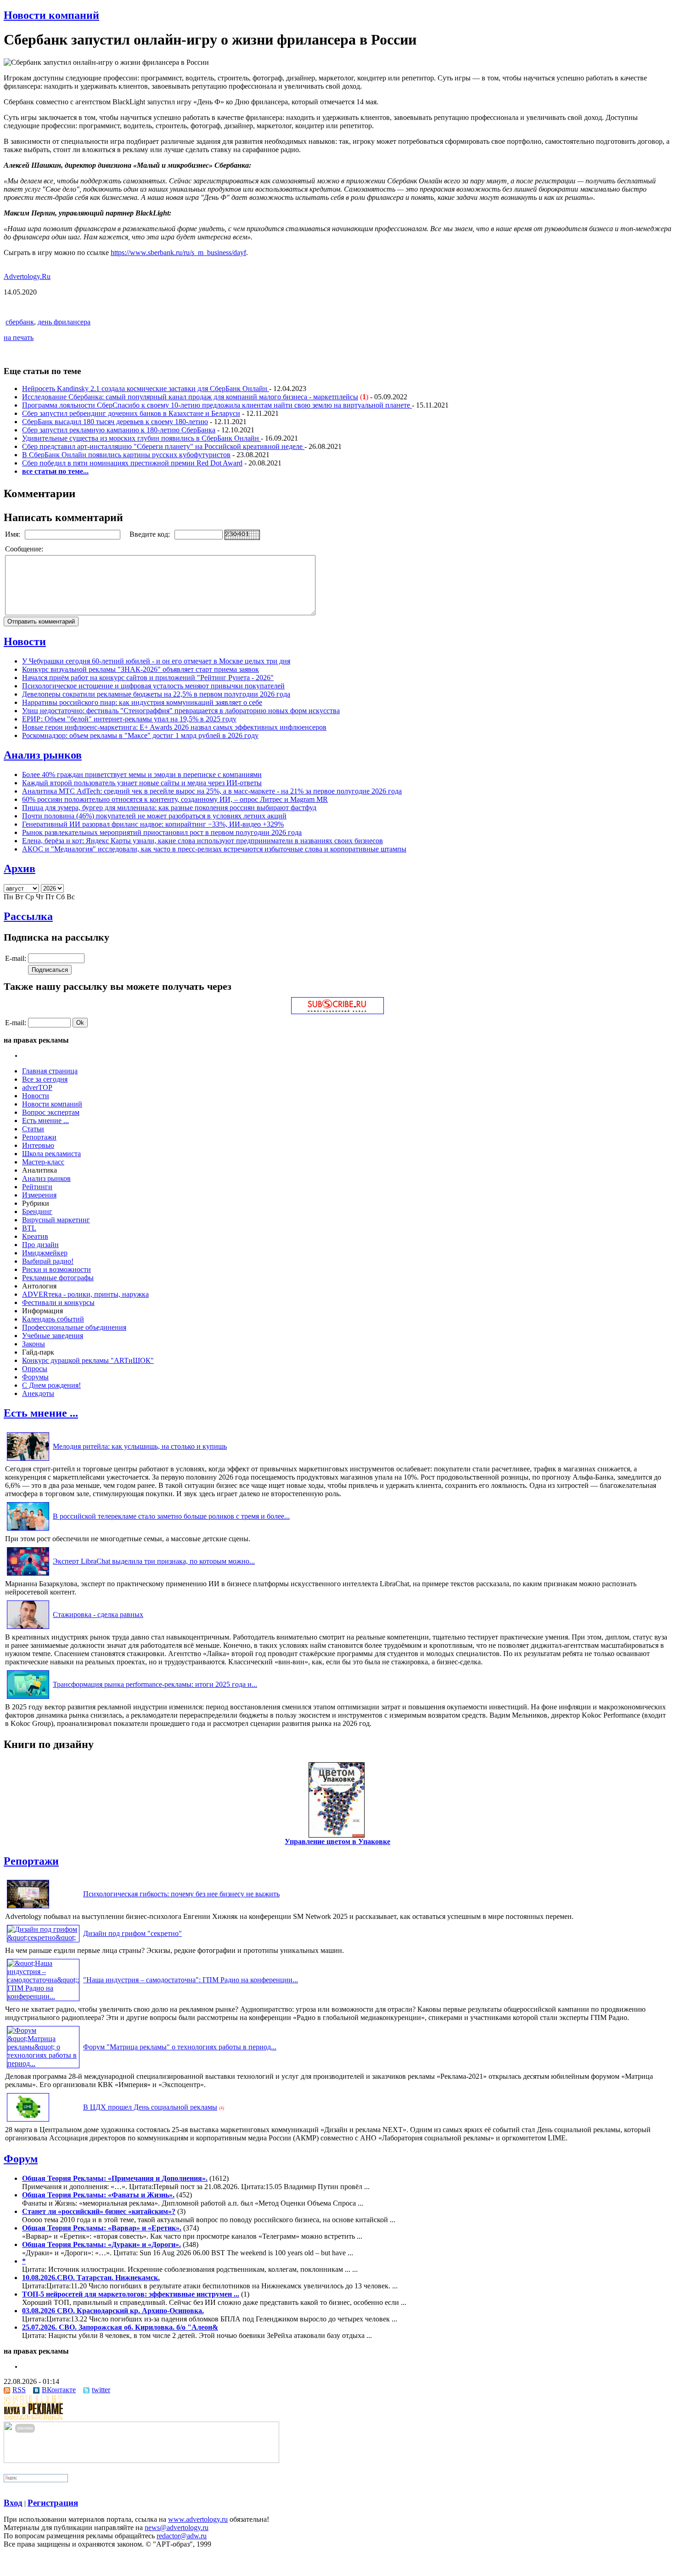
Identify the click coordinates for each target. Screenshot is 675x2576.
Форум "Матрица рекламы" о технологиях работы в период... (180, 2047)
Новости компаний (51, 15)
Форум (21, 2159)
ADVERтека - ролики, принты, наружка (85, 1294)
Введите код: (151, 534)
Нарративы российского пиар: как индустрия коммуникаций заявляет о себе (142, 702)
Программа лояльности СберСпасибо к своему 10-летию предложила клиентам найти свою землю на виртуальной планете (217, 405)
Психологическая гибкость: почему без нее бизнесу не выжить (181, 1894)
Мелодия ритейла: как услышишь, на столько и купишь (140, 1446)
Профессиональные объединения (74, 1327)
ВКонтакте (59, 2390)
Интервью (38, 1145)
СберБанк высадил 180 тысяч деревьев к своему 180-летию (115, 422)
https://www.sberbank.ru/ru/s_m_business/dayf (178, 252)
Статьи (33, 1129)
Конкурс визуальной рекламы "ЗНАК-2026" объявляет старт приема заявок (141, 669)
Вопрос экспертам (51, 1112)
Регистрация (53, 2503)
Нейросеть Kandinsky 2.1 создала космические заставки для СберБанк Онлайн (146, 389)
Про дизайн (40, 1245)
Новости (25, 641)
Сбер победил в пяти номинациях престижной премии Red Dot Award (132, 463)
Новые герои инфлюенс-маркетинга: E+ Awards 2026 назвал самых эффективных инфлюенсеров (174, 727)
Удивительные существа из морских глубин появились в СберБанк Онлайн (141, 438)
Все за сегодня (45, 1079)
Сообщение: (25, 549)
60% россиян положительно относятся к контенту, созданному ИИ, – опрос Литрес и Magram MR (175, 799)
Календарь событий (53, 1319)
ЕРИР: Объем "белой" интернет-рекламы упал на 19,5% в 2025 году (129, 719)
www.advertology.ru (198, 2519)
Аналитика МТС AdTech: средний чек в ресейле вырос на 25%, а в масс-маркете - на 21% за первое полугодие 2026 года (212, 791)
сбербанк (20, 322)
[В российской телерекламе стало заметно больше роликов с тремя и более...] (28, 1530)
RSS (19, 2390)
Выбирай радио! (48, 1261)
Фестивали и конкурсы (58, 1302)
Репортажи (39, 1137)
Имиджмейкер (45, 1253)
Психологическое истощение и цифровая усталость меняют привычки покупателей (153, 686)
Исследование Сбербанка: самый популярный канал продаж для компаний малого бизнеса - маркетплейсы (190, 397)
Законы (34, 1344)
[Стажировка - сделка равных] (28, 1629)
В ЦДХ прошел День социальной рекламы (150, 2107)
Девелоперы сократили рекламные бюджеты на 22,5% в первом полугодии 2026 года (156, 694)
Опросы (35, 1369)
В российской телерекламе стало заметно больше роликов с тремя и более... (171, 1516)
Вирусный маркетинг (56, 1220)
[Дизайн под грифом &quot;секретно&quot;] (43, 1938)
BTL (29, 1228)
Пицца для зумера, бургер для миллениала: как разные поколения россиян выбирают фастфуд (169, 808)
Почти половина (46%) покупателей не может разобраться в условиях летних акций (154, 816)
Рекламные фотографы (58, 1278)
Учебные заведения (53, 1336)
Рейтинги (37, 1187)
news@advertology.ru (177, 2528)
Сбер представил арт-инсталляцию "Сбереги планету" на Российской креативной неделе (163, 446)
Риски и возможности (56, 1269)
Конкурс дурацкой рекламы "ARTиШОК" (88, 1360)
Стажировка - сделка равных (98, 1614)
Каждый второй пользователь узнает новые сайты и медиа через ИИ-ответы (142, 783)
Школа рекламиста (51, 1154)
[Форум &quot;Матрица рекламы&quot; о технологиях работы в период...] (43, 2063)
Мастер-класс (43, 1162)
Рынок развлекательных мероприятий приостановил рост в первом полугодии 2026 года (162, 832)
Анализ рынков (43, 755)
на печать (19, 338)
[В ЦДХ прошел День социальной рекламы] (28, 2121)
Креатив (35, 1236)
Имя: (14, 534)
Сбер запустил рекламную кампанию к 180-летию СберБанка (119, 430)
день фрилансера (64, 322)
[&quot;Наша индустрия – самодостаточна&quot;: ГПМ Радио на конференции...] (43, 1996)
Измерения (39, 1195)
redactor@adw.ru (182, 2536)
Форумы (35, 1377)
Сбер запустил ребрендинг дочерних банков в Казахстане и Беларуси (131, 413)
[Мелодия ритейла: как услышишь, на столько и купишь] (28, 1461)
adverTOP (37, 1087)
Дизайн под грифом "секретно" (132, 1933)
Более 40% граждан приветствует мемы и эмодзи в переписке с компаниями (142, 775)
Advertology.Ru (27, 276)
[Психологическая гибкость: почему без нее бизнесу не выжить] (28, 1908)
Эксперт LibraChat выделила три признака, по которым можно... (154, 1561)
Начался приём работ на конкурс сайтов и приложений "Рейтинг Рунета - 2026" (148, 678)
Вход (13, 2503)
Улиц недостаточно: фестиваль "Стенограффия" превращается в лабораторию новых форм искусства (181, 711)
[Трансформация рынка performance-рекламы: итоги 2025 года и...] (28, 1699)
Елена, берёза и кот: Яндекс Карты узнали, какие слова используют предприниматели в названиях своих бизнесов (202, 841)
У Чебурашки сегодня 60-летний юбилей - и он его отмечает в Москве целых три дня (156, 661)
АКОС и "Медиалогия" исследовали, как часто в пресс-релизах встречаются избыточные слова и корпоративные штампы (214, 849)
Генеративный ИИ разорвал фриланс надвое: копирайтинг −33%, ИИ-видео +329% (153, 824)
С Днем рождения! (51, 1385)
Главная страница (50, 1071)
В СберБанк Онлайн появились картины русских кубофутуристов (126, 455)
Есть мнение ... (45, 1121)
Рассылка (28, 916)
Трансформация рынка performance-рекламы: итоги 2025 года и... (155, 1684)
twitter (101, 2390)
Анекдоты (38, 1393)
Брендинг (37, 1211)
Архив (20, 868)
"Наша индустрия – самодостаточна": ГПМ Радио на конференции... (191, 1980)
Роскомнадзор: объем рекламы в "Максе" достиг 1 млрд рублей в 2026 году (140, 735)
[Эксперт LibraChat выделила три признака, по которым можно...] (28, 1575)
